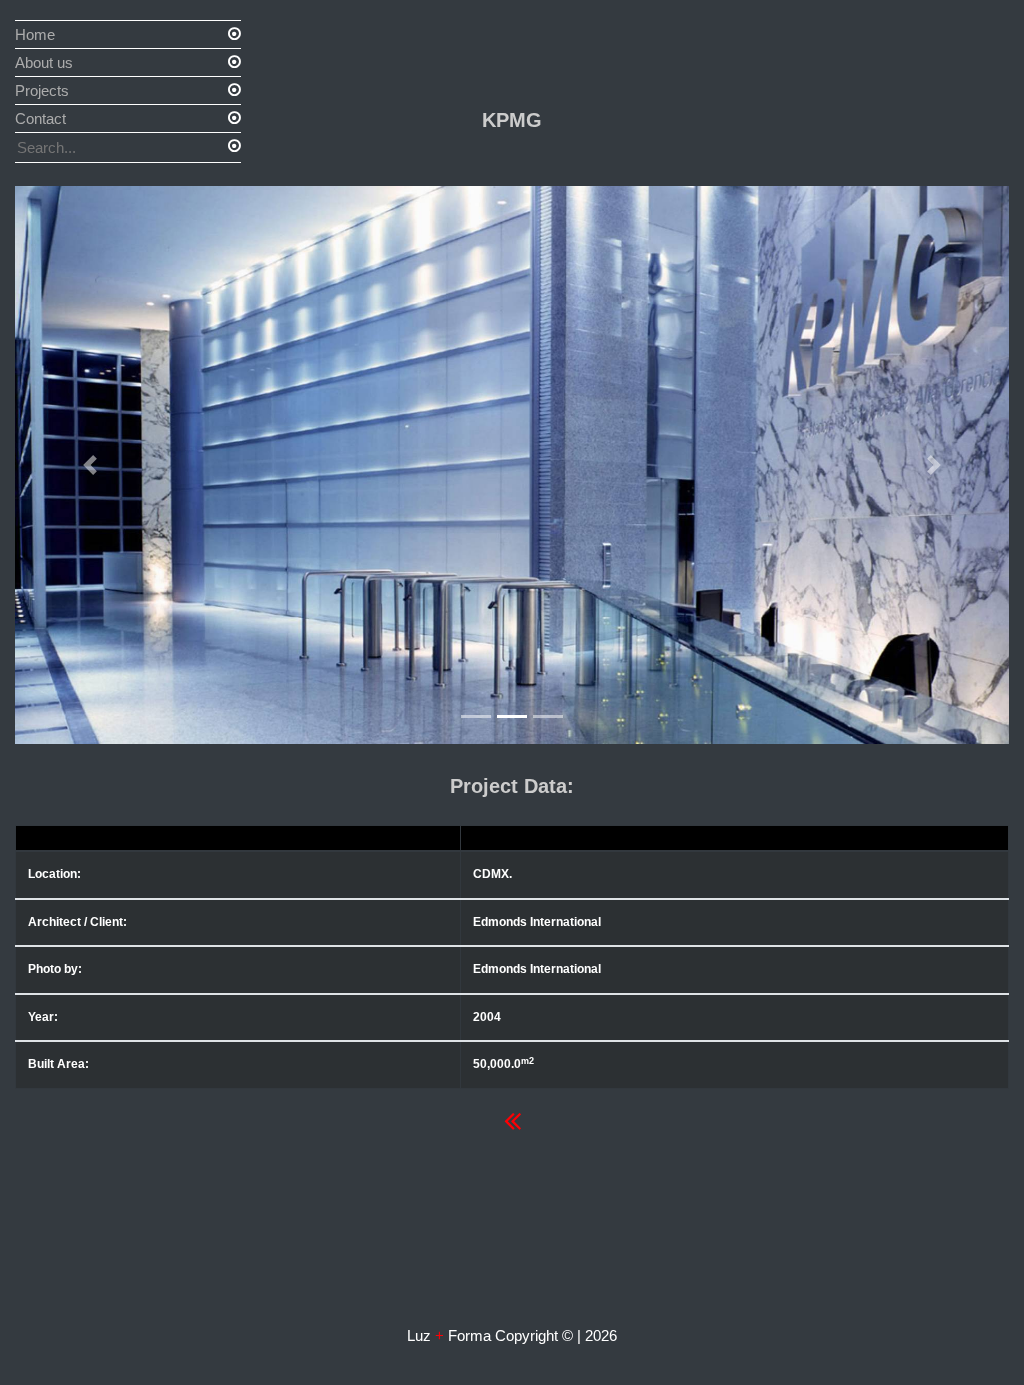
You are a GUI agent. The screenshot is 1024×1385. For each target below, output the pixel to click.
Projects (42, 90)
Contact (40, 118)
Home (35, 34)
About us (44, 62)
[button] (89, 465)
